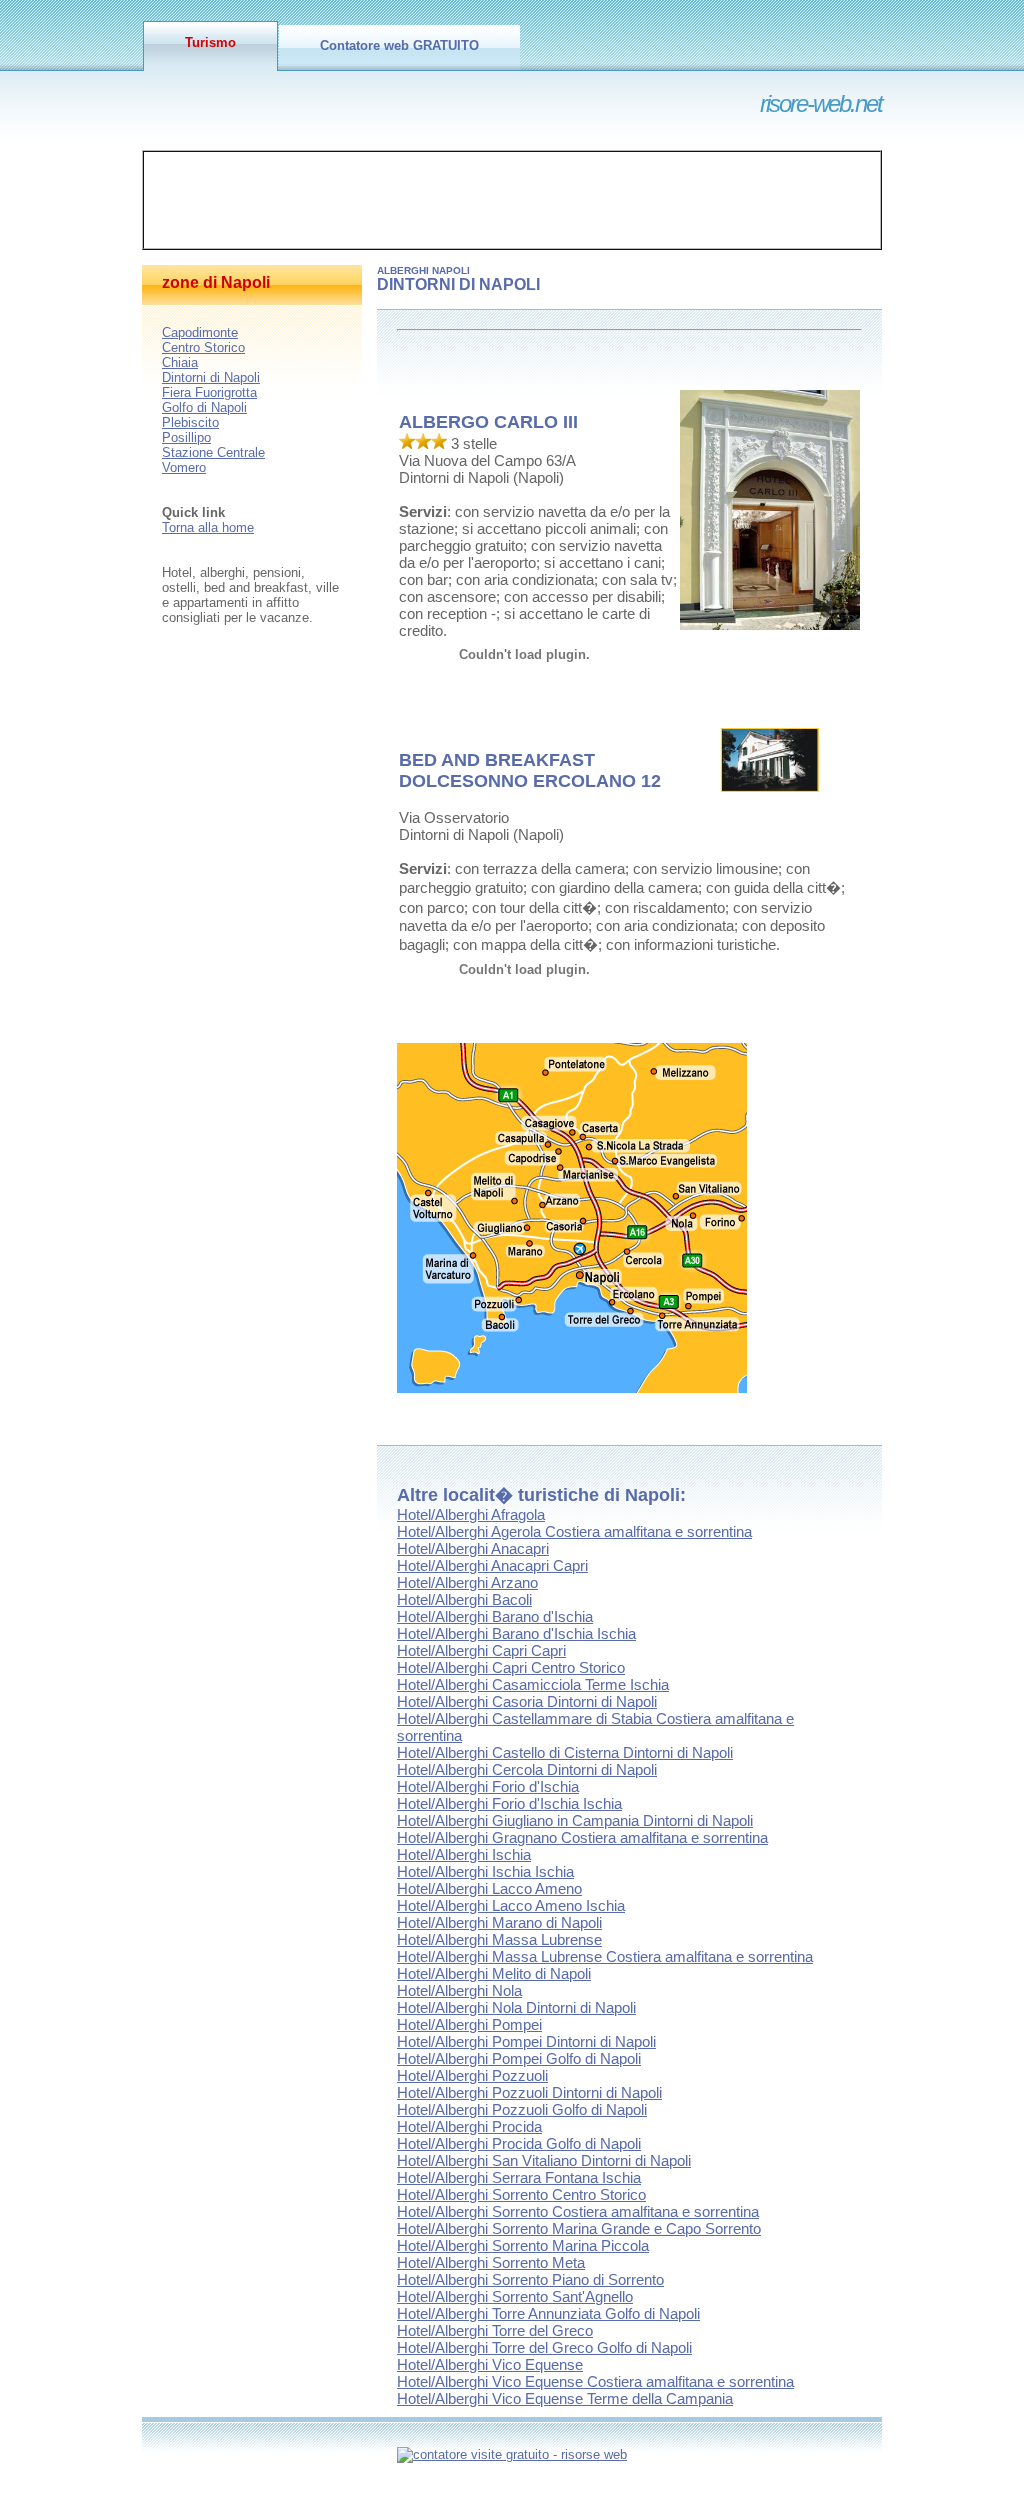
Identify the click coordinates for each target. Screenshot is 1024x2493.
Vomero (184, 467)
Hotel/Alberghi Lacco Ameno (489, 1888)
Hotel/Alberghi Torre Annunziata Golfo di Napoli (548, 2313)
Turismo (210, 42)
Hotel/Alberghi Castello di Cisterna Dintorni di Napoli (565, 1752)
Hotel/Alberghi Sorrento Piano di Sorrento (530, 2279)
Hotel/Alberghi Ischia (464, 1854)
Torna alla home (208, 527)
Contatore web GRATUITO (399, 45)
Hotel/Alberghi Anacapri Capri (492, 1565)
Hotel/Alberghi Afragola (471, 1514)
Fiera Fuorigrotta (209, 392)
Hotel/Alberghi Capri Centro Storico (511, 1667)
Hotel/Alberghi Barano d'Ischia (495, 1616)
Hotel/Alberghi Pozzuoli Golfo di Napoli (522, 2109)
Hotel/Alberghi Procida (469, 2126)
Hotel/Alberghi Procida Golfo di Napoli (519, 2143)
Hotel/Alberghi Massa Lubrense (499, 1939)
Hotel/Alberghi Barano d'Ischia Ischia (516, 1633)
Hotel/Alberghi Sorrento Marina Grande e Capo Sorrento (579, 2228)
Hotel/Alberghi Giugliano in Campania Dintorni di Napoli (575, 1820)
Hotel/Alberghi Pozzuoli (472, 2075)
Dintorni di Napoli (211, 377)
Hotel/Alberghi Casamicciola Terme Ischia (533, 1684)
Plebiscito (190, 422)
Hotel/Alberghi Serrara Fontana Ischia (519, 2177)
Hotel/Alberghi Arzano (467, 1582)
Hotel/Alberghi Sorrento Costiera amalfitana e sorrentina (578, 2211)
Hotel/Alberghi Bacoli (464, 1599)
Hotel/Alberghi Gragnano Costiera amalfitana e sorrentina (582, 1837)
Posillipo (186, 437)
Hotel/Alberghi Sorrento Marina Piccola (523, 2245)
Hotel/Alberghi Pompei (469, 2024)
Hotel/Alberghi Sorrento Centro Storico (521, 2194)
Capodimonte (200, 332)
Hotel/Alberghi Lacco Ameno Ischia (511, 1905)
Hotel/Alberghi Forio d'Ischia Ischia (509, 1803)
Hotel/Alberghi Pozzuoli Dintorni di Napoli (529, 2092)
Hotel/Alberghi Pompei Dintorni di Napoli (526, 2041)
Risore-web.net (821, 103)
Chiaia (180, 362)
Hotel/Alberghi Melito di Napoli (494, 1973)
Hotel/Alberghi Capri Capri (481, 1650)
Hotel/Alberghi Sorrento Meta (491, 2262)
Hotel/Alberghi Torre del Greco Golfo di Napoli (544, 2347)
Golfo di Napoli (204, 407)
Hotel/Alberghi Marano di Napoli (499, 1922)
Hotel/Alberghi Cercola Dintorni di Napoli (527, 1769)
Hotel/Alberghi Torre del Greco (495, 2330)
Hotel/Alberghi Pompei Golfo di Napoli (519, 2058)
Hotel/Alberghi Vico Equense (490, 2364)
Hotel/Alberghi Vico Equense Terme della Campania (565, 2398)
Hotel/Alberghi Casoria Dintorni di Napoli (527, 1701)
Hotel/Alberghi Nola (459, 1990)
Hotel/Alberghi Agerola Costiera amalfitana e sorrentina (574, 1531)
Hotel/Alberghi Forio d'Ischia (488, 1786)
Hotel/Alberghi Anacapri (473, 1548)
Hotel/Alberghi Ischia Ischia (485, 1871)
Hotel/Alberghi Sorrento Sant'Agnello (515, 2296)
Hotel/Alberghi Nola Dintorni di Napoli (516, 2007)
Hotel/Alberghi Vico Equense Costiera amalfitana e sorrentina (595, 2381)
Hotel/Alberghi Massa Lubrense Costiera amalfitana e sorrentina (605, 1956)
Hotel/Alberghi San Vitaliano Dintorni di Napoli (544, 2160)
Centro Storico (203, 347)
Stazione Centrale (213, 452)
